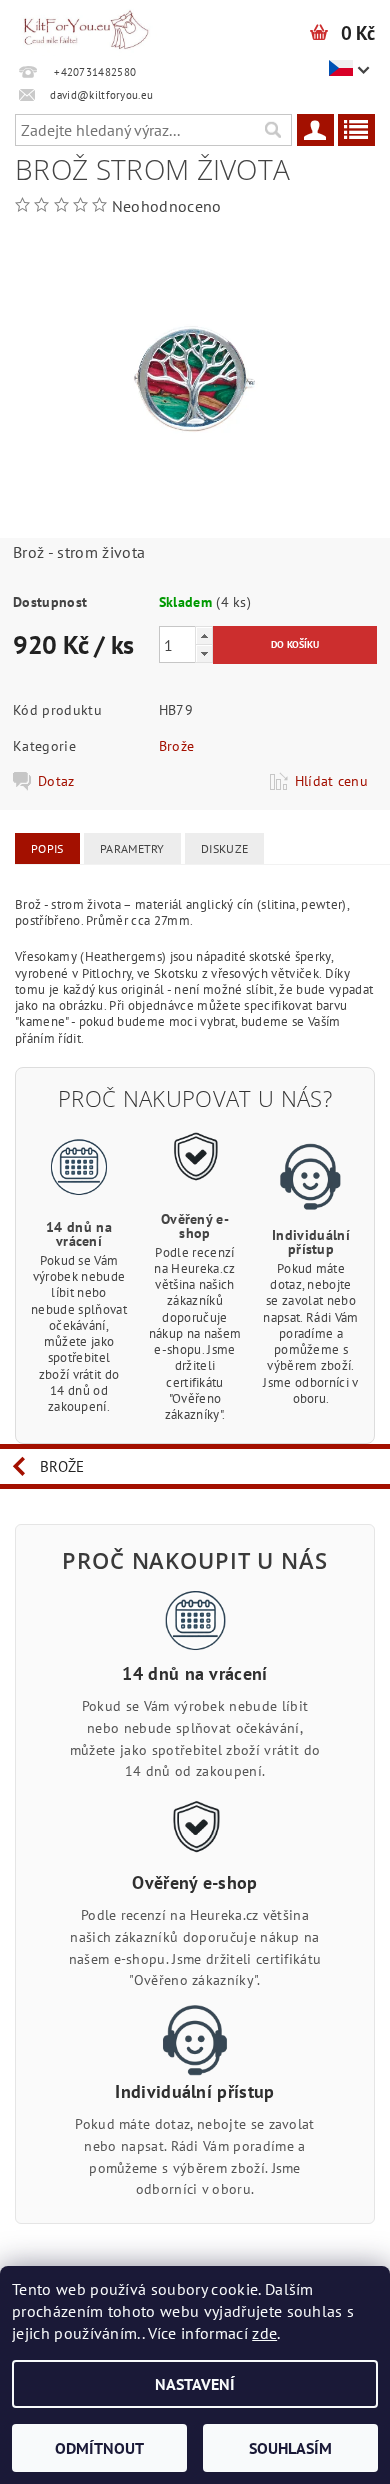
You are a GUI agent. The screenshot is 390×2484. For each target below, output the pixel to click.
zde (264, 2333)
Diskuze (224, 848)
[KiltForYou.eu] (86, 26)
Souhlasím (290, 2448)
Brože (177, 746)
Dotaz (56, 781)
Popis (47, 848)
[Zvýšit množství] (204, 635)
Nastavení (195, 2384)
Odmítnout (99, 2448)
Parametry (132, 848)
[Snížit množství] (204, 653)
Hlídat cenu (332, 781)
